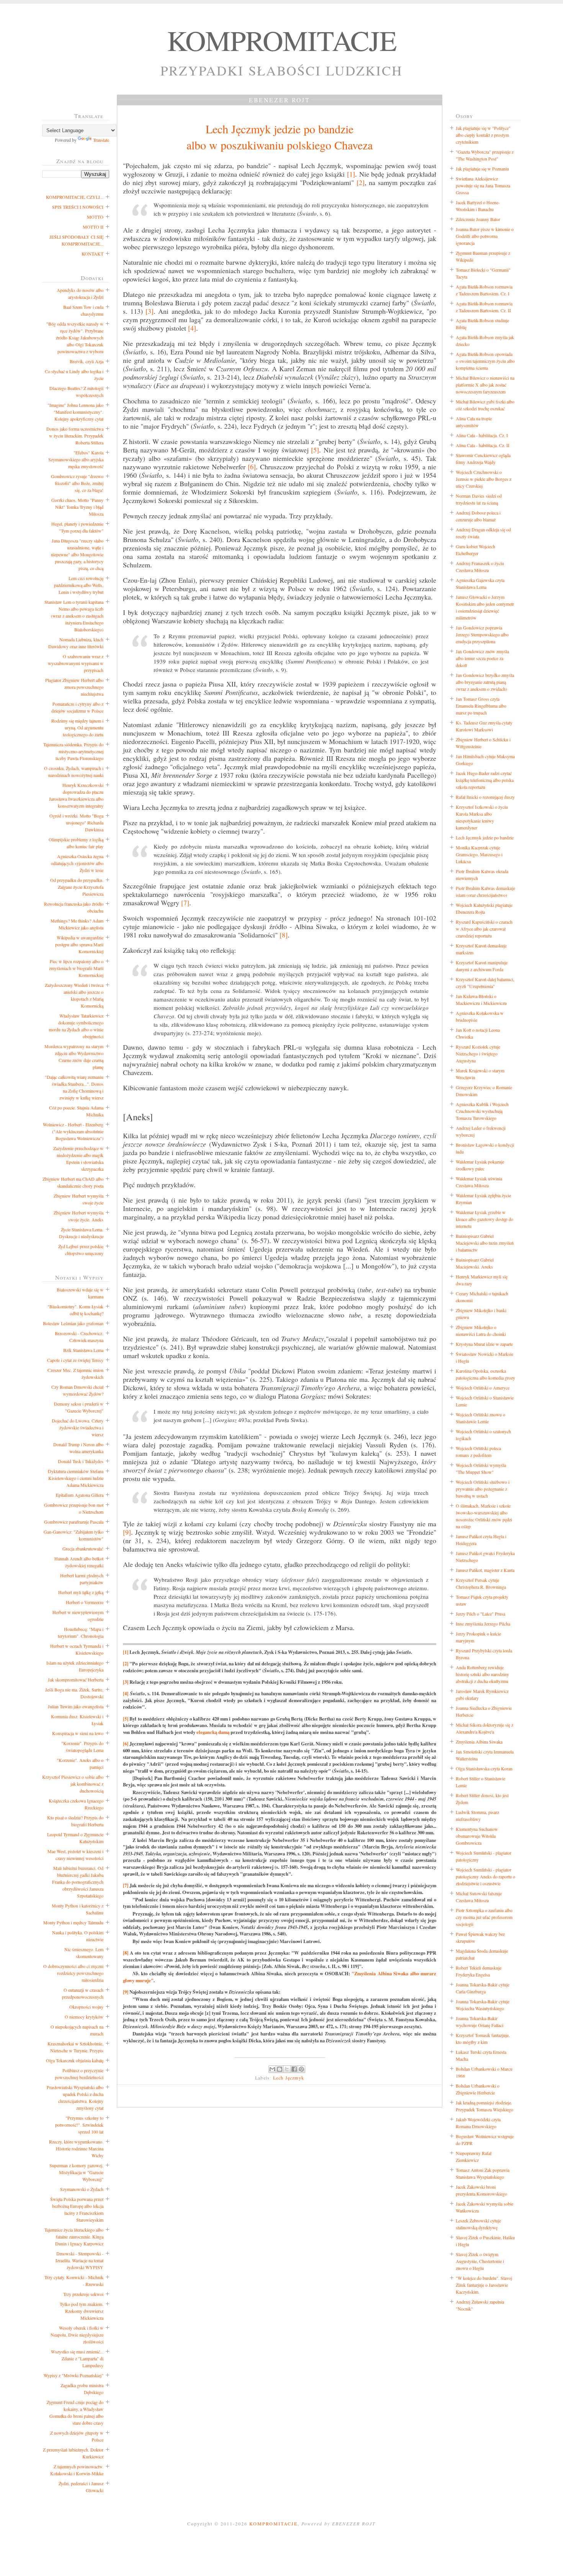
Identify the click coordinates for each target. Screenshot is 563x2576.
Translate (101, 140)
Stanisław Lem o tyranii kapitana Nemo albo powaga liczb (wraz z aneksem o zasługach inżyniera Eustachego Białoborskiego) (74, 616)
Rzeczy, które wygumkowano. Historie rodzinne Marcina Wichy (76, 2148)
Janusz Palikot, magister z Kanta (485, 1570)
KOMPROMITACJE (282, 40)
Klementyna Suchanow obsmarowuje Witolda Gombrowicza (477, 1836)
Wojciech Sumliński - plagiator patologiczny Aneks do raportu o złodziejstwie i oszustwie (485, 1876)
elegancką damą (213, 1732)
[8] (284, 935)
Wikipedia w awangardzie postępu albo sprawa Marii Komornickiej (79, 944)
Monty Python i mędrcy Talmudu (73, 1922)
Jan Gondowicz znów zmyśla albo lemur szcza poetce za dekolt (482, 658)
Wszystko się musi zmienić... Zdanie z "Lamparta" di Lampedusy (77, 2358)
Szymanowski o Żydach (82, 2189)
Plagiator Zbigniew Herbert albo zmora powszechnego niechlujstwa (74, 687)
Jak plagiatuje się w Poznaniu (482, 169)
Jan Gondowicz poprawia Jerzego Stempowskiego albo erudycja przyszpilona (482, 634)
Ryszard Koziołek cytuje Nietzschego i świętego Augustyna (478, 1054)
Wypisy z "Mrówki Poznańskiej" (74, 2375)
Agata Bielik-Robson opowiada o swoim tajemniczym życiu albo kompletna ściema (485, 361)
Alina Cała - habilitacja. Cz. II (483, 445)
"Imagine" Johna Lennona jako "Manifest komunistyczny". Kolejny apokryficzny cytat (75, 412)
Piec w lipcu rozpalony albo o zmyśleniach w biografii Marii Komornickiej (76, 968)
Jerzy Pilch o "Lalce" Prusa (480, 1614)
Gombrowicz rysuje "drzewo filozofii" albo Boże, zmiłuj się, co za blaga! (77, 483)
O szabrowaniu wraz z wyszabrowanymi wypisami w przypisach (76, 663)
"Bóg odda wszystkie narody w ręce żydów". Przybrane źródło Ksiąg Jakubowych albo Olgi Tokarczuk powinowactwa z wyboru (75, 338)
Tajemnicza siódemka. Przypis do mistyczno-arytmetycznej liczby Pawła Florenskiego (73, 751)
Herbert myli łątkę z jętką (81, 1592)
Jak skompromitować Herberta (76, 1680)
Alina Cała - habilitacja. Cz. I (482, 435)
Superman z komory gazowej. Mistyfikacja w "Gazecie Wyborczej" (76, 2172)
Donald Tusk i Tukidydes (81, 1461)
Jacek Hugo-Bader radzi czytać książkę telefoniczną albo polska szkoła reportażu (485, 780)
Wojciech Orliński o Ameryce (483, 1388)
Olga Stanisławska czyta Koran (484, 1768)
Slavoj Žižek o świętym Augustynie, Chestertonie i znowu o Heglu (480, 2261)
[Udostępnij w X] (287, 2069)
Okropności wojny (86, 2007)
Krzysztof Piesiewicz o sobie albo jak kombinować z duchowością (73, 1784)
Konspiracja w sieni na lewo (78, 1733)
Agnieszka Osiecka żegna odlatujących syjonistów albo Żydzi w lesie (77, 863)
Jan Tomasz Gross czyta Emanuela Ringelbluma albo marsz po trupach (481, 706)
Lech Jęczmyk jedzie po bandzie (485, 837)
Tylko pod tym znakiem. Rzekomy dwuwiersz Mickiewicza (82, 2311)
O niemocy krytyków (84, 2017)
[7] (185, 903)
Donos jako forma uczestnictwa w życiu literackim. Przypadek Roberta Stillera (75, 436)
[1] (351, 174)
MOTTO (95, 217)
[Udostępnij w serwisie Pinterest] (301, 2069)
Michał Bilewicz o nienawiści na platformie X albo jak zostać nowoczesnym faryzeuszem (485, 385)
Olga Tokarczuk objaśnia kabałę (75, 2060)
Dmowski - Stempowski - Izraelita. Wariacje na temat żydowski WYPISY (79, 2260)
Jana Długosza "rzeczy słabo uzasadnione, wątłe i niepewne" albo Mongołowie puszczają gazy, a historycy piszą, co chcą (77, 554)
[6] (252, 467)
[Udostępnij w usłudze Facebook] (294, 2069)
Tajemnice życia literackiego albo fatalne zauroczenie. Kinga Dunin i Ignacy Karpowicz (74, 2237)
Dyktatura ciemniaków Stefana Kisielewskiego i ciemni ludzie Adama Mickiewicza (76, 1478)
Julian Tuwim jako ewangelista (76, 1706)
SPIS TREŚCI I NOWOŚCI (78, 207)
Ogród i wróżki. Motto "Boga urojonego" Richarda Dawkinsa (76, 823)
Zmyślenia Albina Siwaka (479, 1742)
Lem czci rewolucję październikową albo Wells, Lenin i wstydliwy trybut (79, 585)
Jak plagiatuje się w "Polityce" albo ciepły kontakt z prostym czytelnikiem (483, 135)
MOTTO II (93, 227)
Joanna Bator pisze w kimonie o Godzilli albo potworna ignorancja (485, 236)
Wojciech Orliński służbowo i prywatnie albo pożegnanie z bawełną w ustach (483, 1489)
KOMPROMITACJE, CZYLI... (75, 197)
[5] (315, 450)
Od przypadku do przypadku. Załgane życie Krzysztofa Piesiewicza (77, 887)
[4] (192, 328)
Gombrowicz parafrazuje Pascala (74, 1522)
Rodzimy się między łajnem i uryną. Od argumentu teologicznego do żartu (77, 728)
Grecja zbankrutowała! (83, 1549)
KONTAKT (92, 254)
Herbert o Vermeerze (85, 1602)
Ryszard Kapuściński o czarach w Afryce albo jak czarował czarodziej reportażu (484, 929)
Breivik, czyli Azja (87, 361)
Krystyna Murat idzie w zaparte (484, 1344)
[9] (127, 1532)
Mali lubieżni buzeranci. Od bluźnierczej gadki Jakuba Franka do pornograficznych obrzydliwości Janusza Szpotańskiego (78, 1882)
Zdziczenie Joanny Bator (478, 219)
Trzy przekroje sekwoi (83, 2294)
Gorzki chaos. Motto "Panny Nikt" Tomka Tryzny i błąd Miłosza (77, 507)
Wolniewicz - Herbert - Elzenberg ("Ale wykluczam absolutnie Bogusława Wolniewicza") (73, 1131)
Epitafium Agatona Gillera (80, 1495)
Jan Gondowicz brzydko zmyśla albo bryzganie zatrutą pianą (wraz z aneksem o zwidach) (485, 682)
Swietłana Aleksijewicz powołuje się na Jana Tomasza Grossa (483, 185)
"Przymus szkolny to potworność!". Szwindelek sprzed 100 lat (79, 2125)
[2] (361, 182)
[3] (150, 311)
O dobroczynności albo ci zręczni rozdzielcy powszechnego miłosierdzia (73, 1973)
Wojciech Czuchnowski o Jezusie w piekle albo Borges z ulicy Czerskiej (484, 479)
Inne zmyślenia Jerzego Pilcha (483, 1624)
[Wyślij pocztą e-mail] (272, 2069)
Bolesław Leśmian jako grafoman (73, 1323)
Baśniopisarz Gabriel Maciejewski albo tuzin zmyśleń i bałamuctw (485, 1243)
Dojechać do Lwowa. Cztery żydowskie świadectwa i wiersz (78, 1427)
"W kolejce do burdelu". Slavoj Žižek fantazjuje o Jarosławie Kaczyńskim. (484, 2285)
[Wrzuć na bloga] (280, 2069)
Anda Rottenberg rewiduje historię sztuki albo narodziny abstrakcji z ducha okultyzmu (482, 1674)
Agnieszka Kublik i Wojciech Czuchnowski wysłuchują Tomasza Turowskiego (482, 1111)
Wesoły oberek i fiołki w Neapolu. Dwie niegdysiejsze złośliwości (77, 2335)
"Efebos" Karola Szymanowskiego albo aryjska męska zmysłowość (76, 459)
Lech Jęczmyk (289, 2078)
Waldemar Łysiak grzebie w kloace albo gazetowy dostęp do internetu (484, 1219)
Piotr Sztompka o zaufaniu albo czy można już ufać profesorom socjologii (484, 1917)
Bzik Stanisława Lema (83, 1350)
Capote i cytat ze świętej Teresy (75, 1360)
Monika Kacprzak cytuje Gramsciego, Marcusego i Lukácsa (479, 854)
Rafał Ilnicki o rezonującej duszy (485, 797)
